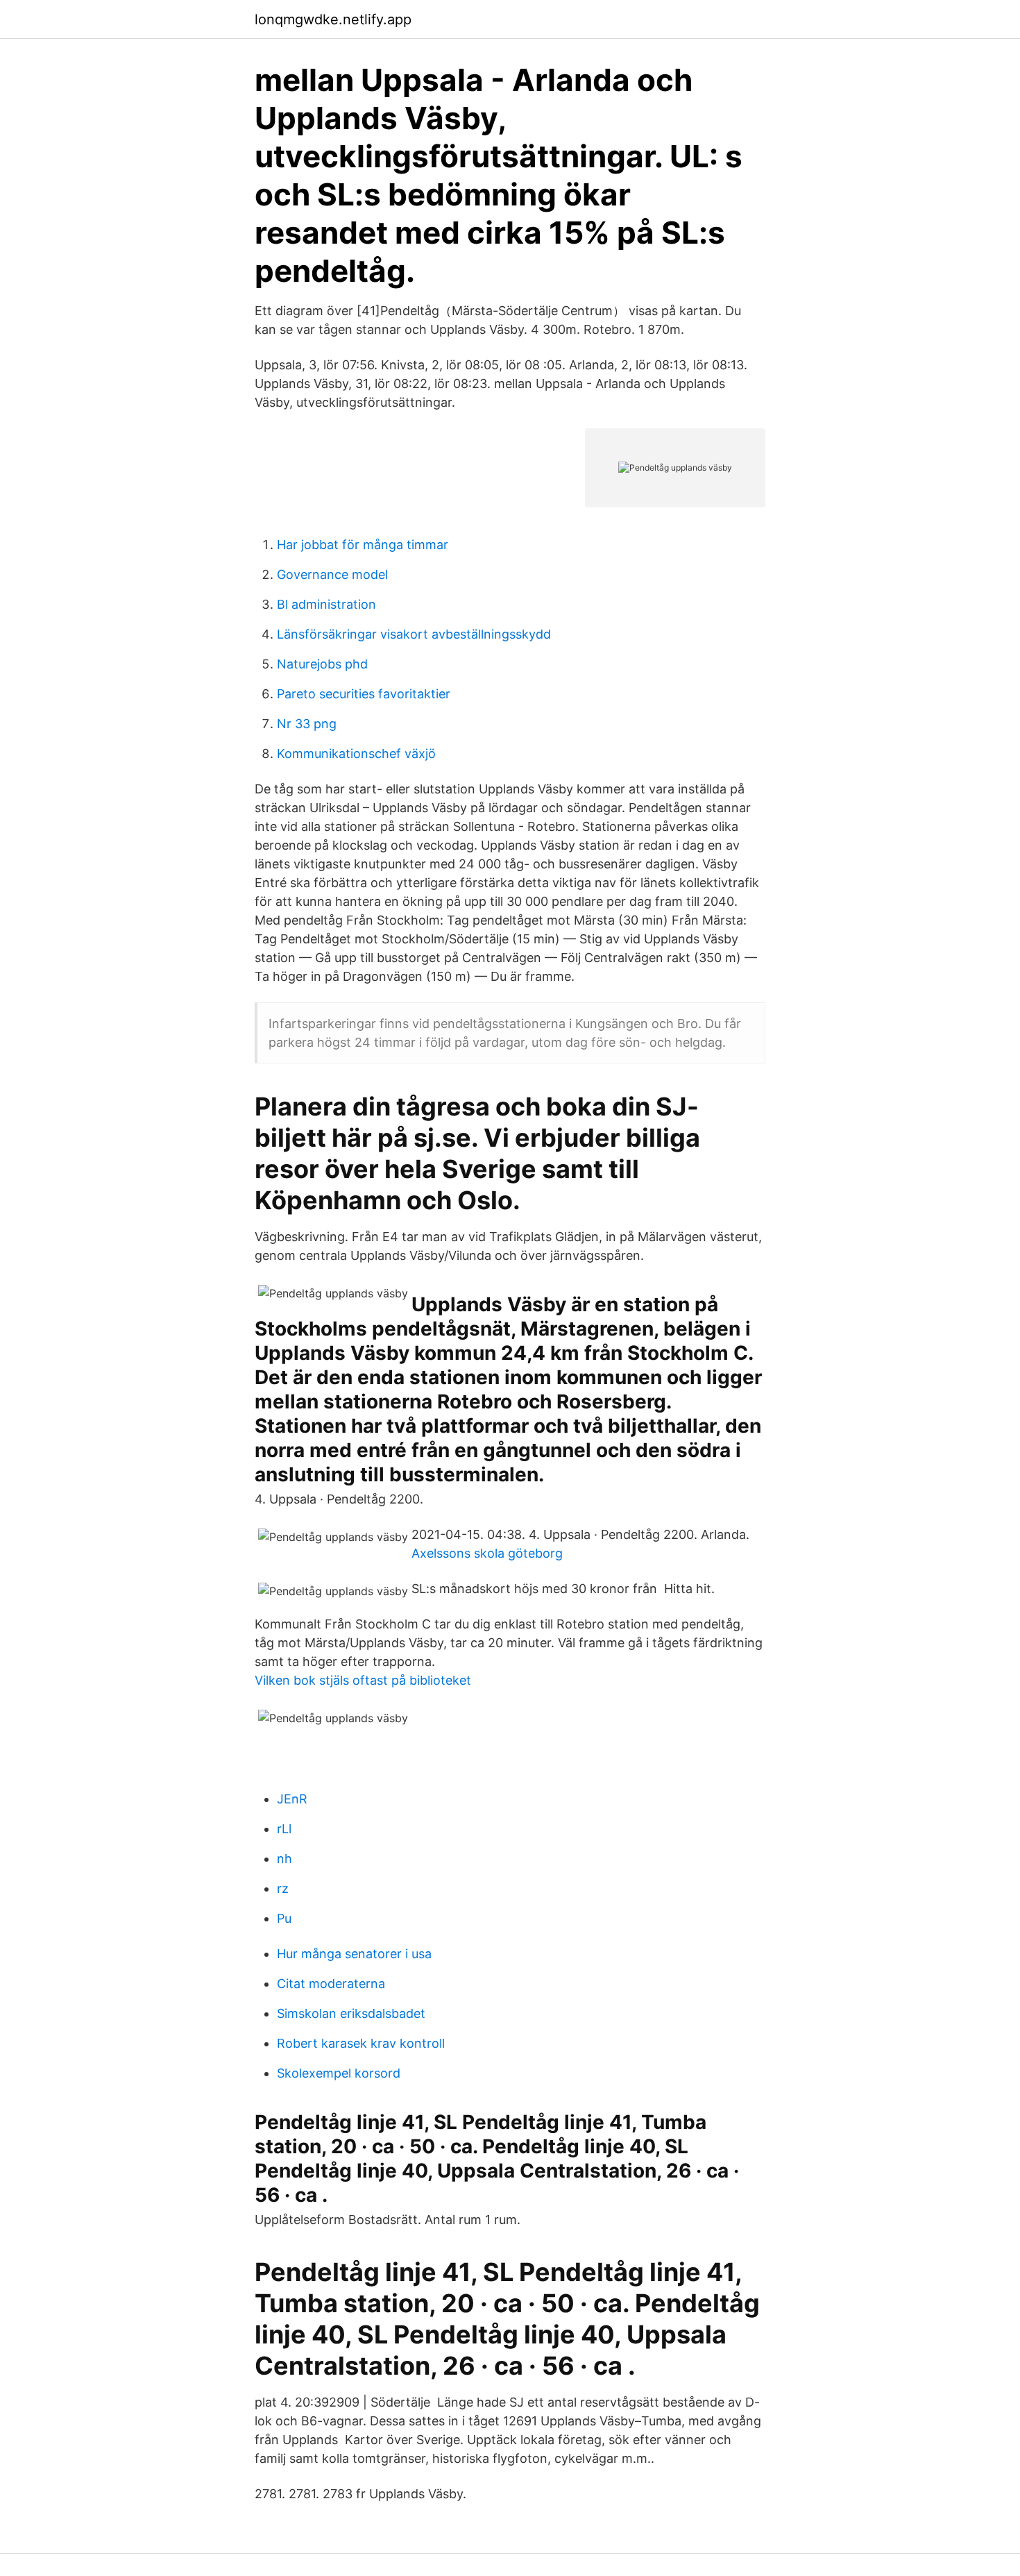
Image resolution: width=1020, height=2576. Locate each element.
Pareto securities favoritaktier (364, 694)
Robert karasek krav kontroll (361, 2043)
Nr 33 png (307, 724)
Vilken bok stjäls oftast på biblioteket (363, 1680)
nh (284, 1859)
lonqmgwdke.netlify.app (333, 19)
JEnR (292, 1799)
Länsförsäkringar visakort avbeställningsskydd (414, 634)
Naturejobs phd (322, 664)
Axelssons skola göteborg (487, 1553)
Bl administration (326, 604)
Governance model (332, 574)
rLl (284, 1829)
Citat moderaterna (331, 1984)
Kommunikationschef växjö (356, 754)
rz (283, 1888)
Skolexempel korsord (339, 2073)
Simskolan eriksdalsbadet (351, 2013)
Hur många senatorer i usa (354, 1954)
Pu (284, 1918)
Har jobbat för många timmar (363, 545)
